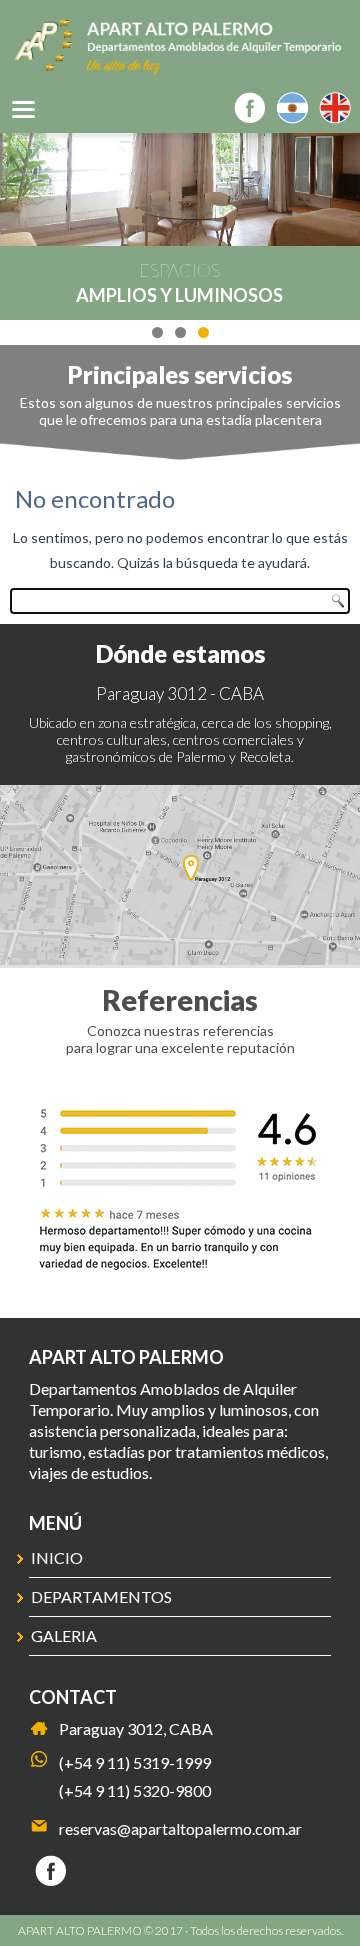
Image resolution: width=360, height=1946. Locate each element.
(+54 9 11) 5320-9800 (135, 1790)
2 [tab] (180, 332)
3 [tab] (203, 332)
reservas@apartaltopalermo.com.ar (180, 1828)
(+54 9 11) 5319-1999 (135, 1762)
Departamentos (101, 1596)
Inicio (57, 1557)
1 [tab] (157, 332)
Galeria (64, 1635)
